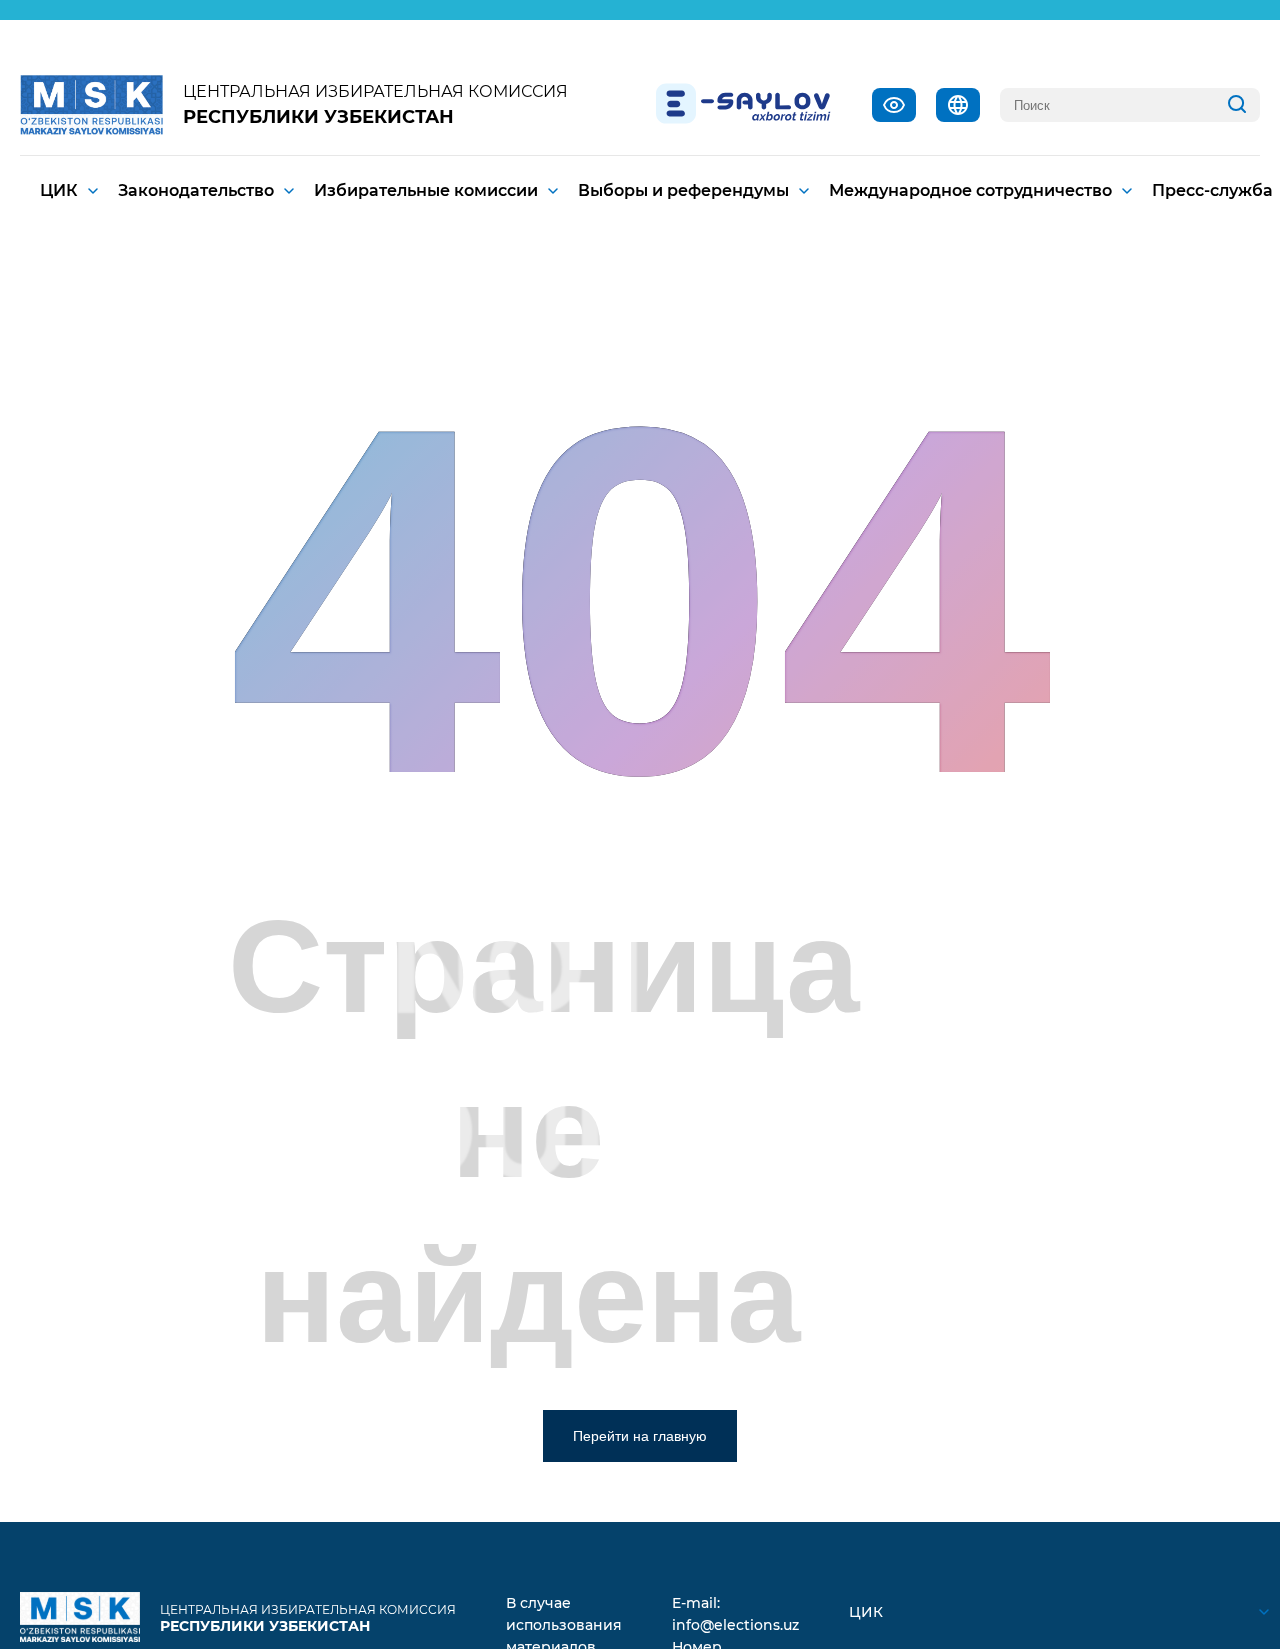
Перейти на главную (640, 1436)
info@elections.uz (735, 1625)
